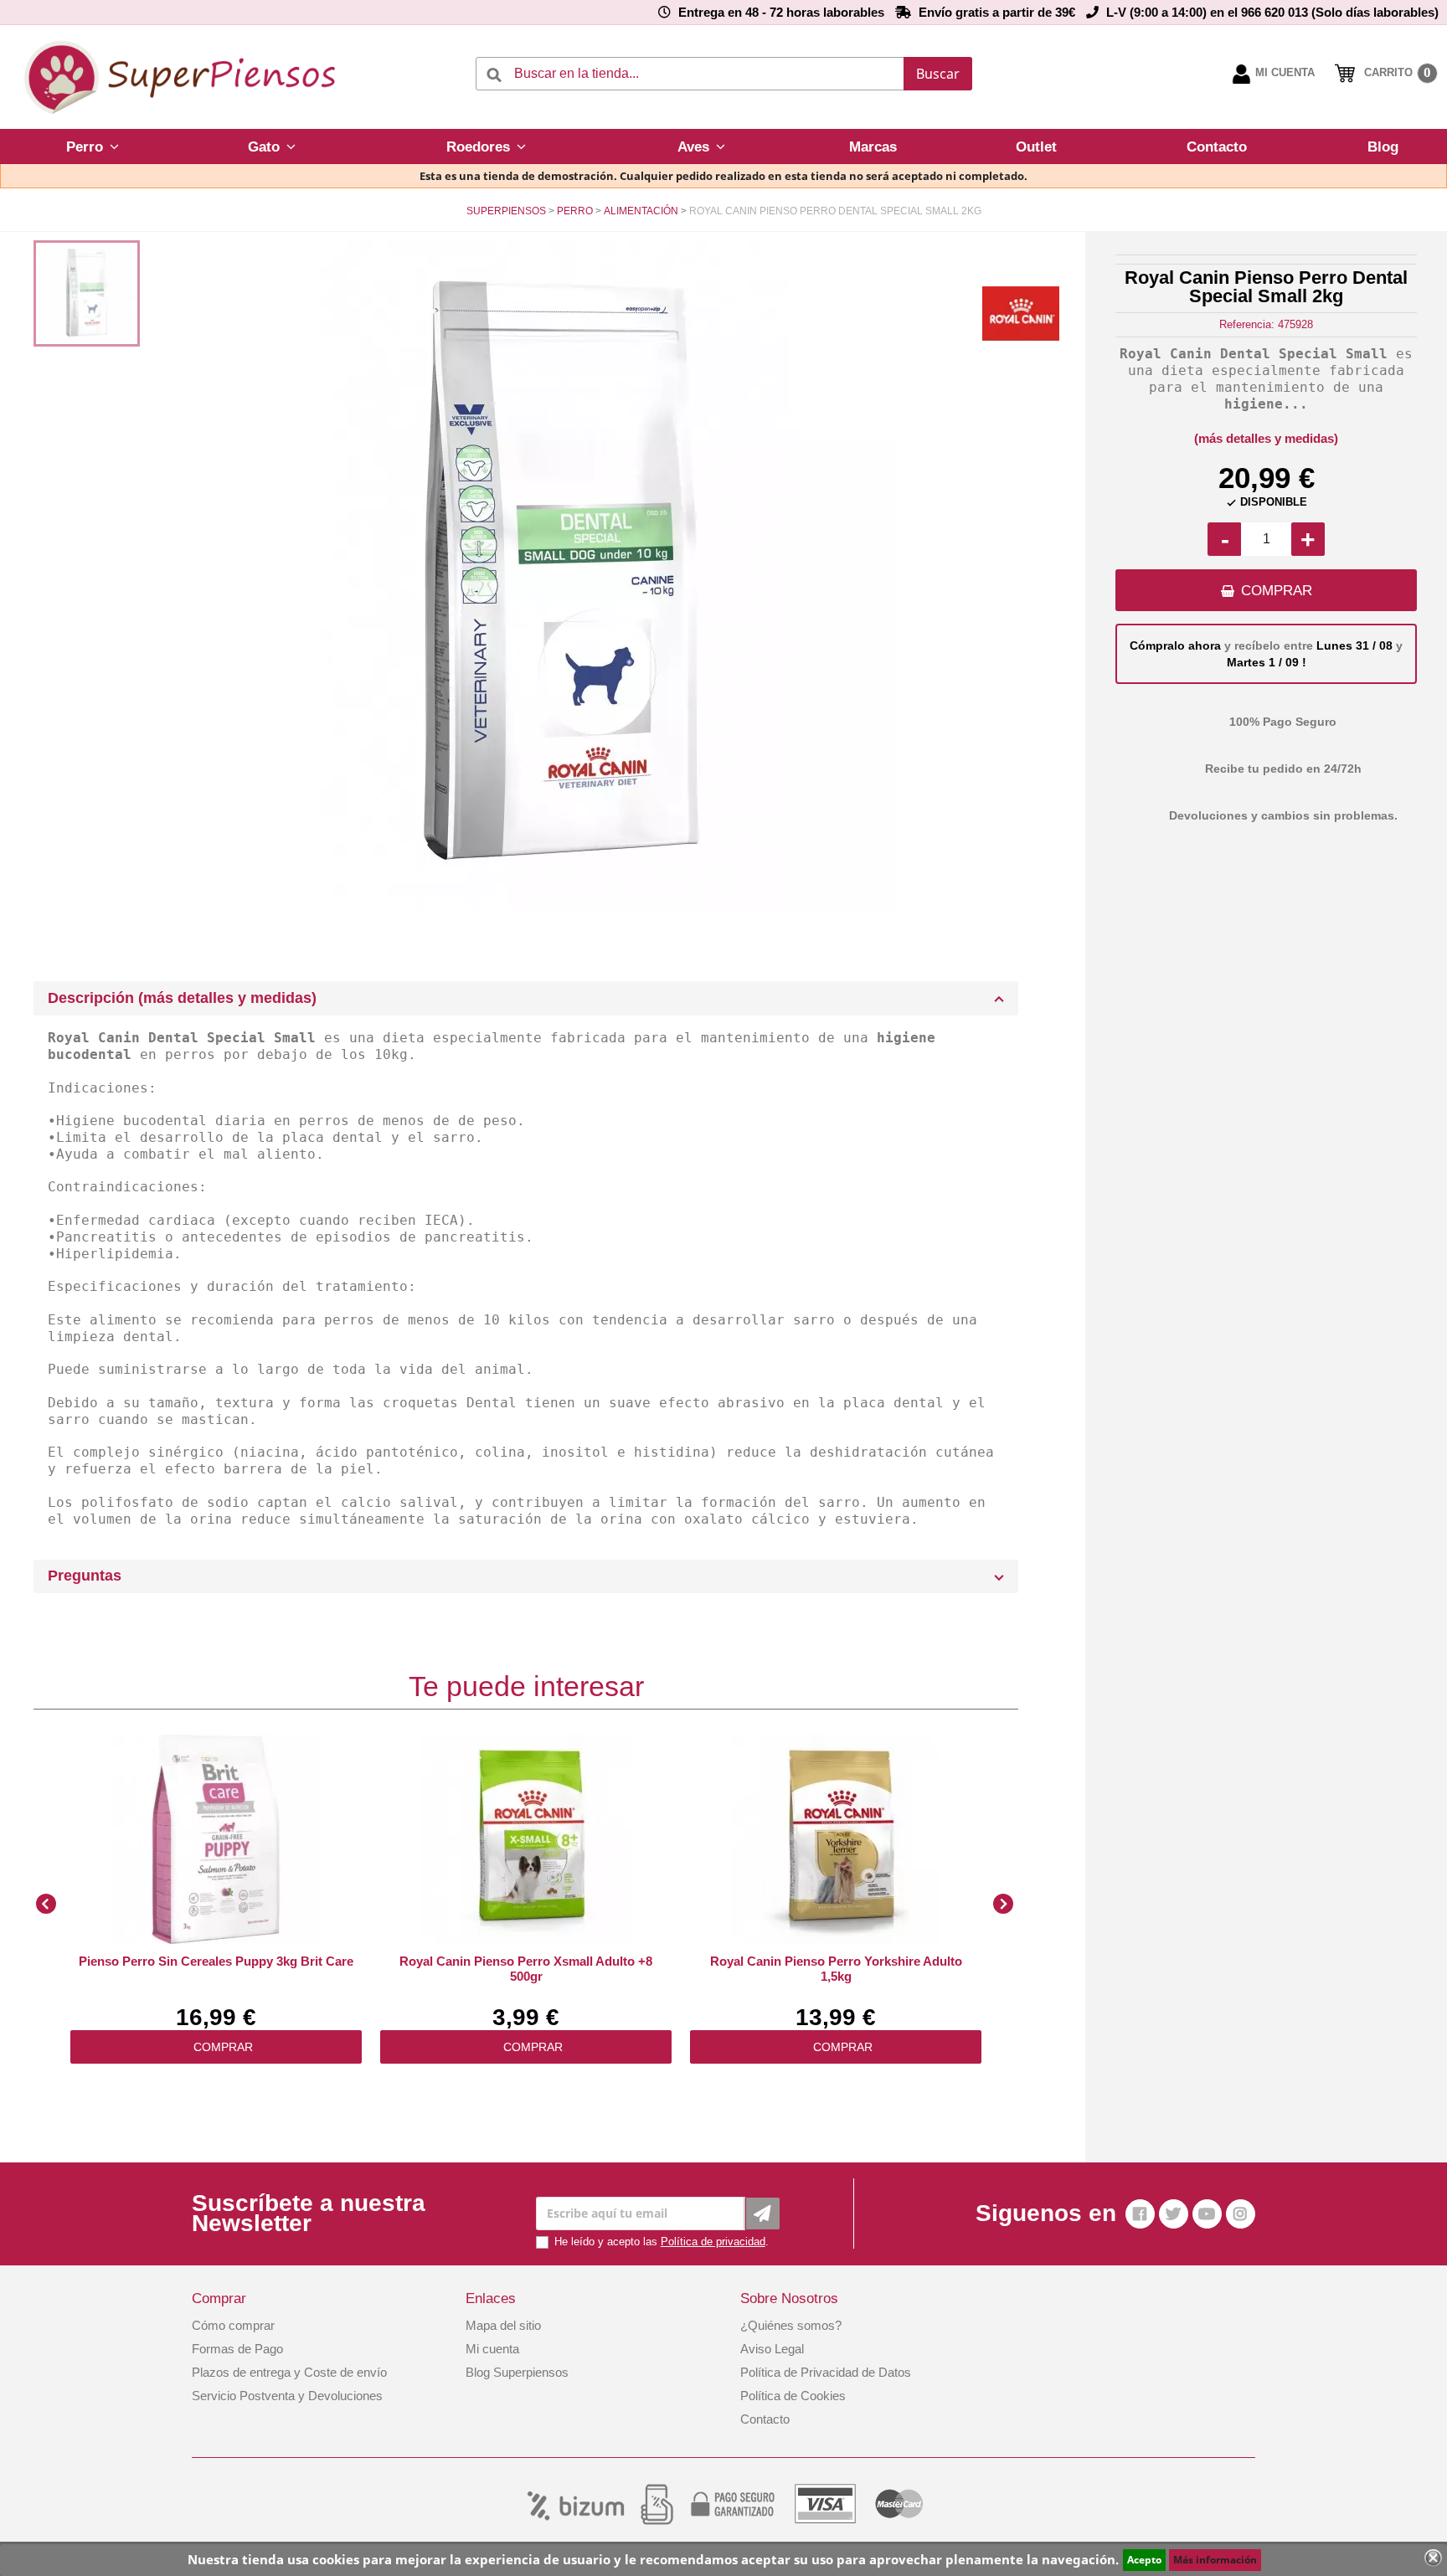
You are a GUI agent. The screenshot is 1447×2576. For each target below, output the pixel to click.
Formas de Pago (237, 2349)
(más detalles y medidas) (1266, 438)
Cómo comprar (233, 2325)
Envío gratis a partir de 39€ (997, 12)
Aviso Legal (772, 2349)
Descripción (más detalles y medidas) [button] (182, 998)
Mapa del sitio (503, 2325)
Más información (1215, 2560)
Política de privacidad (713, 2242)
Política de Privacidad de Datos (826, 2372)
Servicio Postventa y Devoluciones (287, 2396)
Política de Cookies (793, 2396)
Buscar (938, 74)
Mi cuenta (492, 2349)
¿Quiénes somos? (791, 2325)
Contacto (765, 2419)
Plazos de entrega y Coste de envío (289, 2372)
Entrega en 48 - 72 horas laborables (781, 12)
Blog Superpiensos (517, 2372)
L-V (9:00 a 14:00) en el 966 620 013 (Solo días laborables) (1272, 12)
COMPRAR (1277, 591)
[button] (93, 147)
